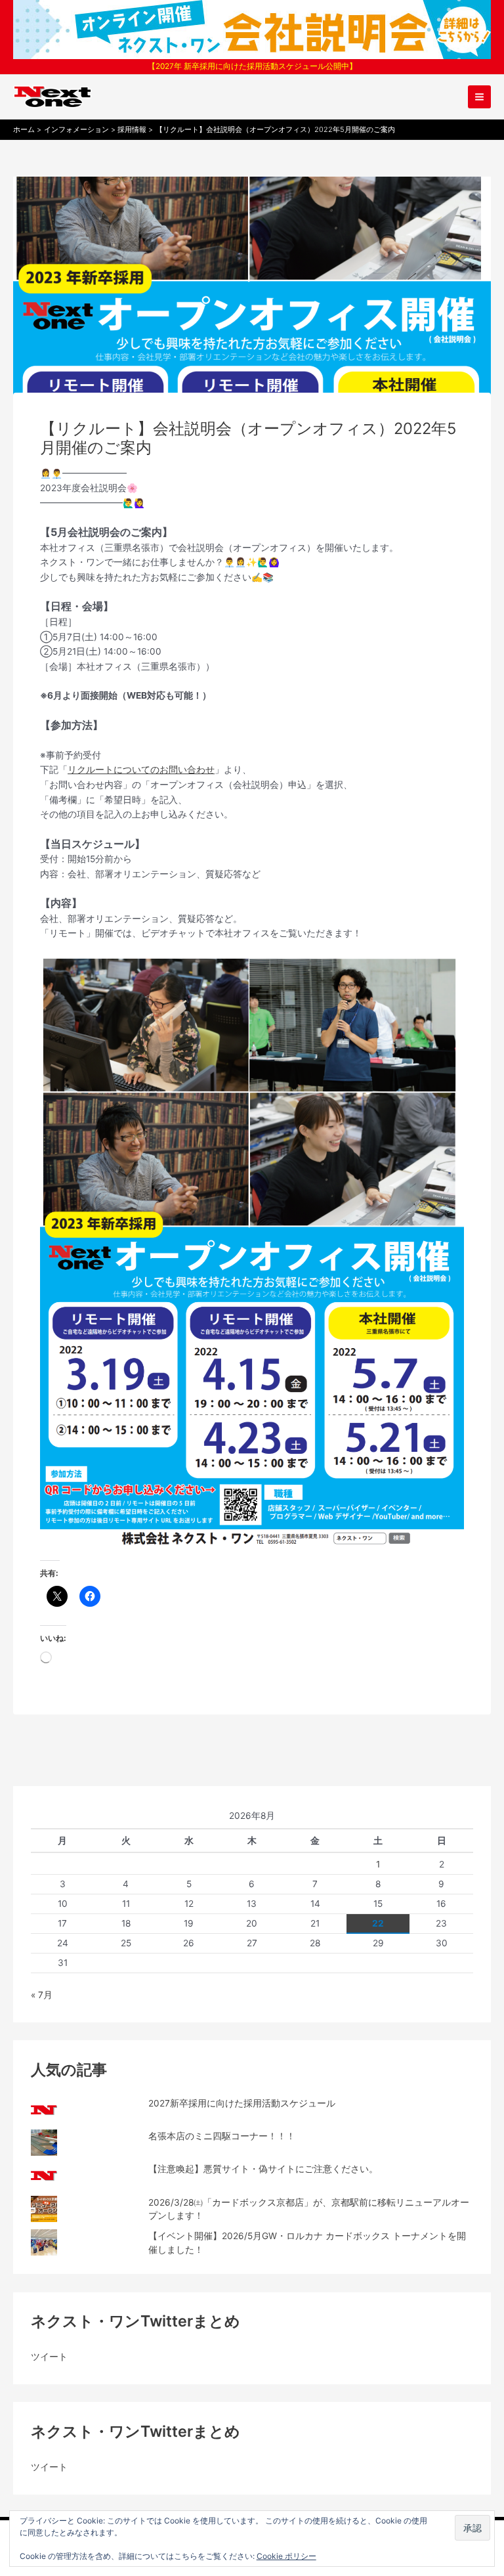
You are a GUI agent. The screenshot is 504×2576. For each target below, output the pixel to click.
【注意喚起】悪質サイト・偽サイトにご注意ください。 (263, 2169)
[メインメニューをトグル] (480, 97)
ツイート (49, 2357)
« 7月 (42, 1995)
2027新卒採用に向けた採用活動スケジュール (242, 2103)
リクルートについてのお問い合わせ (141, 770)
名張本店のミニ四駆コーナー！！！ (222, 2136)
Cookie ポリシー (286, 2556)
